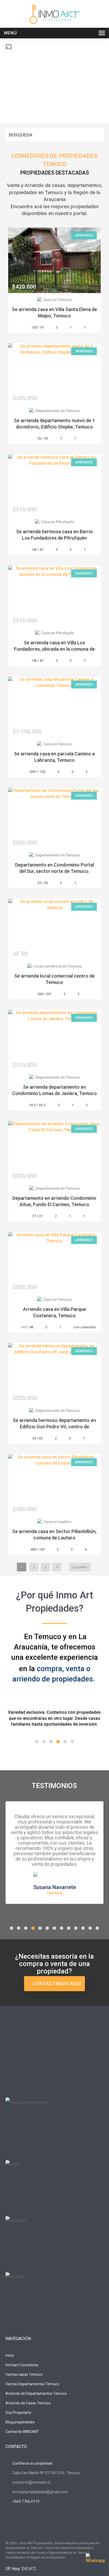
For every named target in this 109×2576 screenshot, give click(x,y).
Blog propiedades (20, 2422)
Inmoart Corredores (22, 2365)
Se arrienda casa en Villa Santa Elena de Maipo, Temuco (54, 313)
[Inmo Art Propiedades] (54, 14)
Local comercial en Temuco (58, 966)
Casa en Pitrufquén (58, 522)
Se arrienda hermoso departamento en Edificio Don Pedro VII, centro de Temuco (54, 1427)
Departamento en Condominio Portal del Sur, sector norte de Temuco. (54, 868)
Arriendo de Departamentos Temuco (36, 2393)
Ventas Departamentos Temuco (32, 2384)
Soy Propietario (18, 2413)
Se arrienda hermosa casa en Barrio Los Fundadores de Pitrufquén (54, 535)
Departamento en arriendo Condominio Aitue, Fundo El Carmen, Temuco (54, 1201)
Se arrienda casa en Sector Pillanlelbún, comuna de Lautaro (54, 1535)
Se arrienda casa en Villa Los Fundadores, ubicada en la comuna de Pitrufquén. (54, 649)
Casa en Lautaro (58, 1522)
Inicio (10, 2355)
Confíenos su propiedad (32, 2463)
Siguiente (80, 1567)
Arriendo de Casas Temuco (28, 2403)
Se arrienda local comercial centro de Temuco (54, 979)
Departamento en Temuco (58, 411)
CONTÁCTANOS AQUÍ (56, 1984)
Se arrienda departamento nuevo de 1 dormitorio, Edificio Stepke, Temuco (54, 424)
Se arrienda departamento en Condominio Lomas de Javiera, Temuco (54, 1090)
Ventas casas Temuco (24, 2374)
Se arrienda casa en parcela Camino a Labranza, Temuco (54, 757)
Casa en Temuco (58, 300)
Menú (10, 33)
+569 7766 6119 (26, 2501)
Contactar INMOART (22, 2432)
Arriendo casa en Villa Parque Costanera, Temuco (54, 1312)
